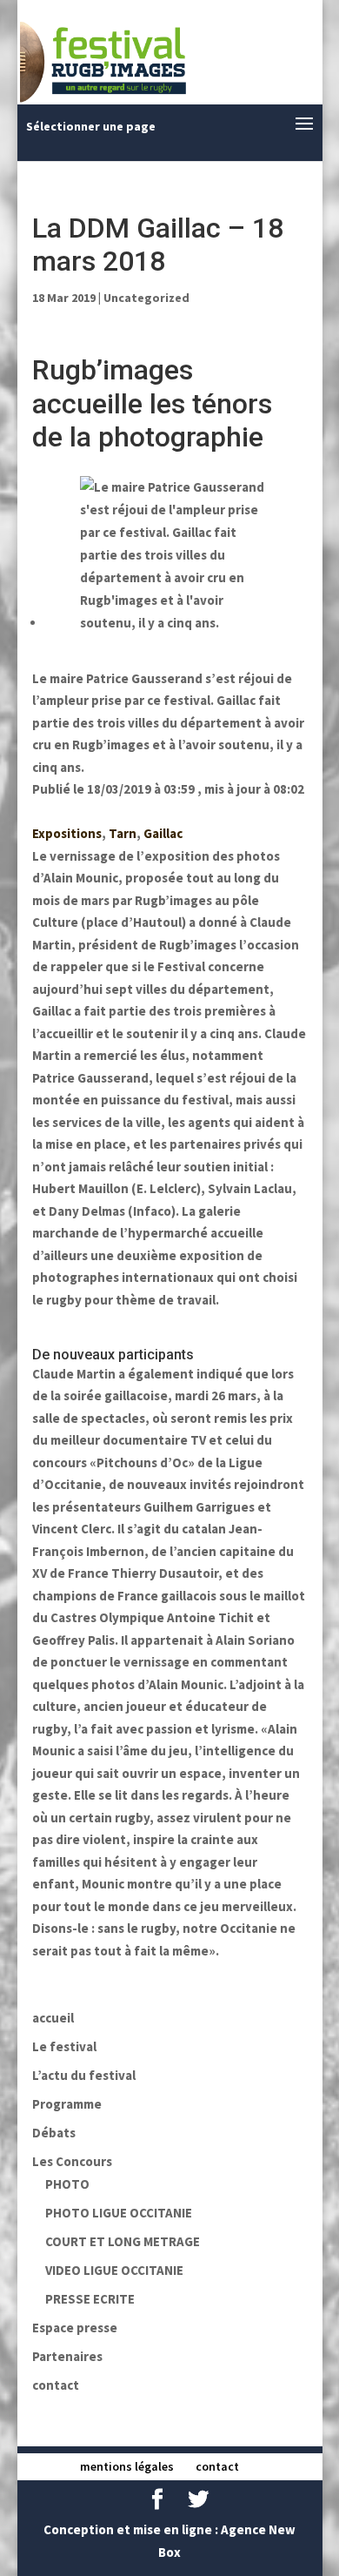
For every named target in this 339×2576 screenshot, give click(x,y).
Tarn (123, 833)
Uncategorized (146, 298)
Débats (54, 2133)
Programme (67, 2104)
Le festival (64, 2046)
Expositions (67, 833)
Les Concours (72, 2161)
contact (56, 2385)
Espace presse (75, 2328)
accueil (53, 2018)
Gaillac (163, 833)
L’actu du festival (84, 2075)
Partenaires (67, 2356)
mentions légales (127, 2466)
